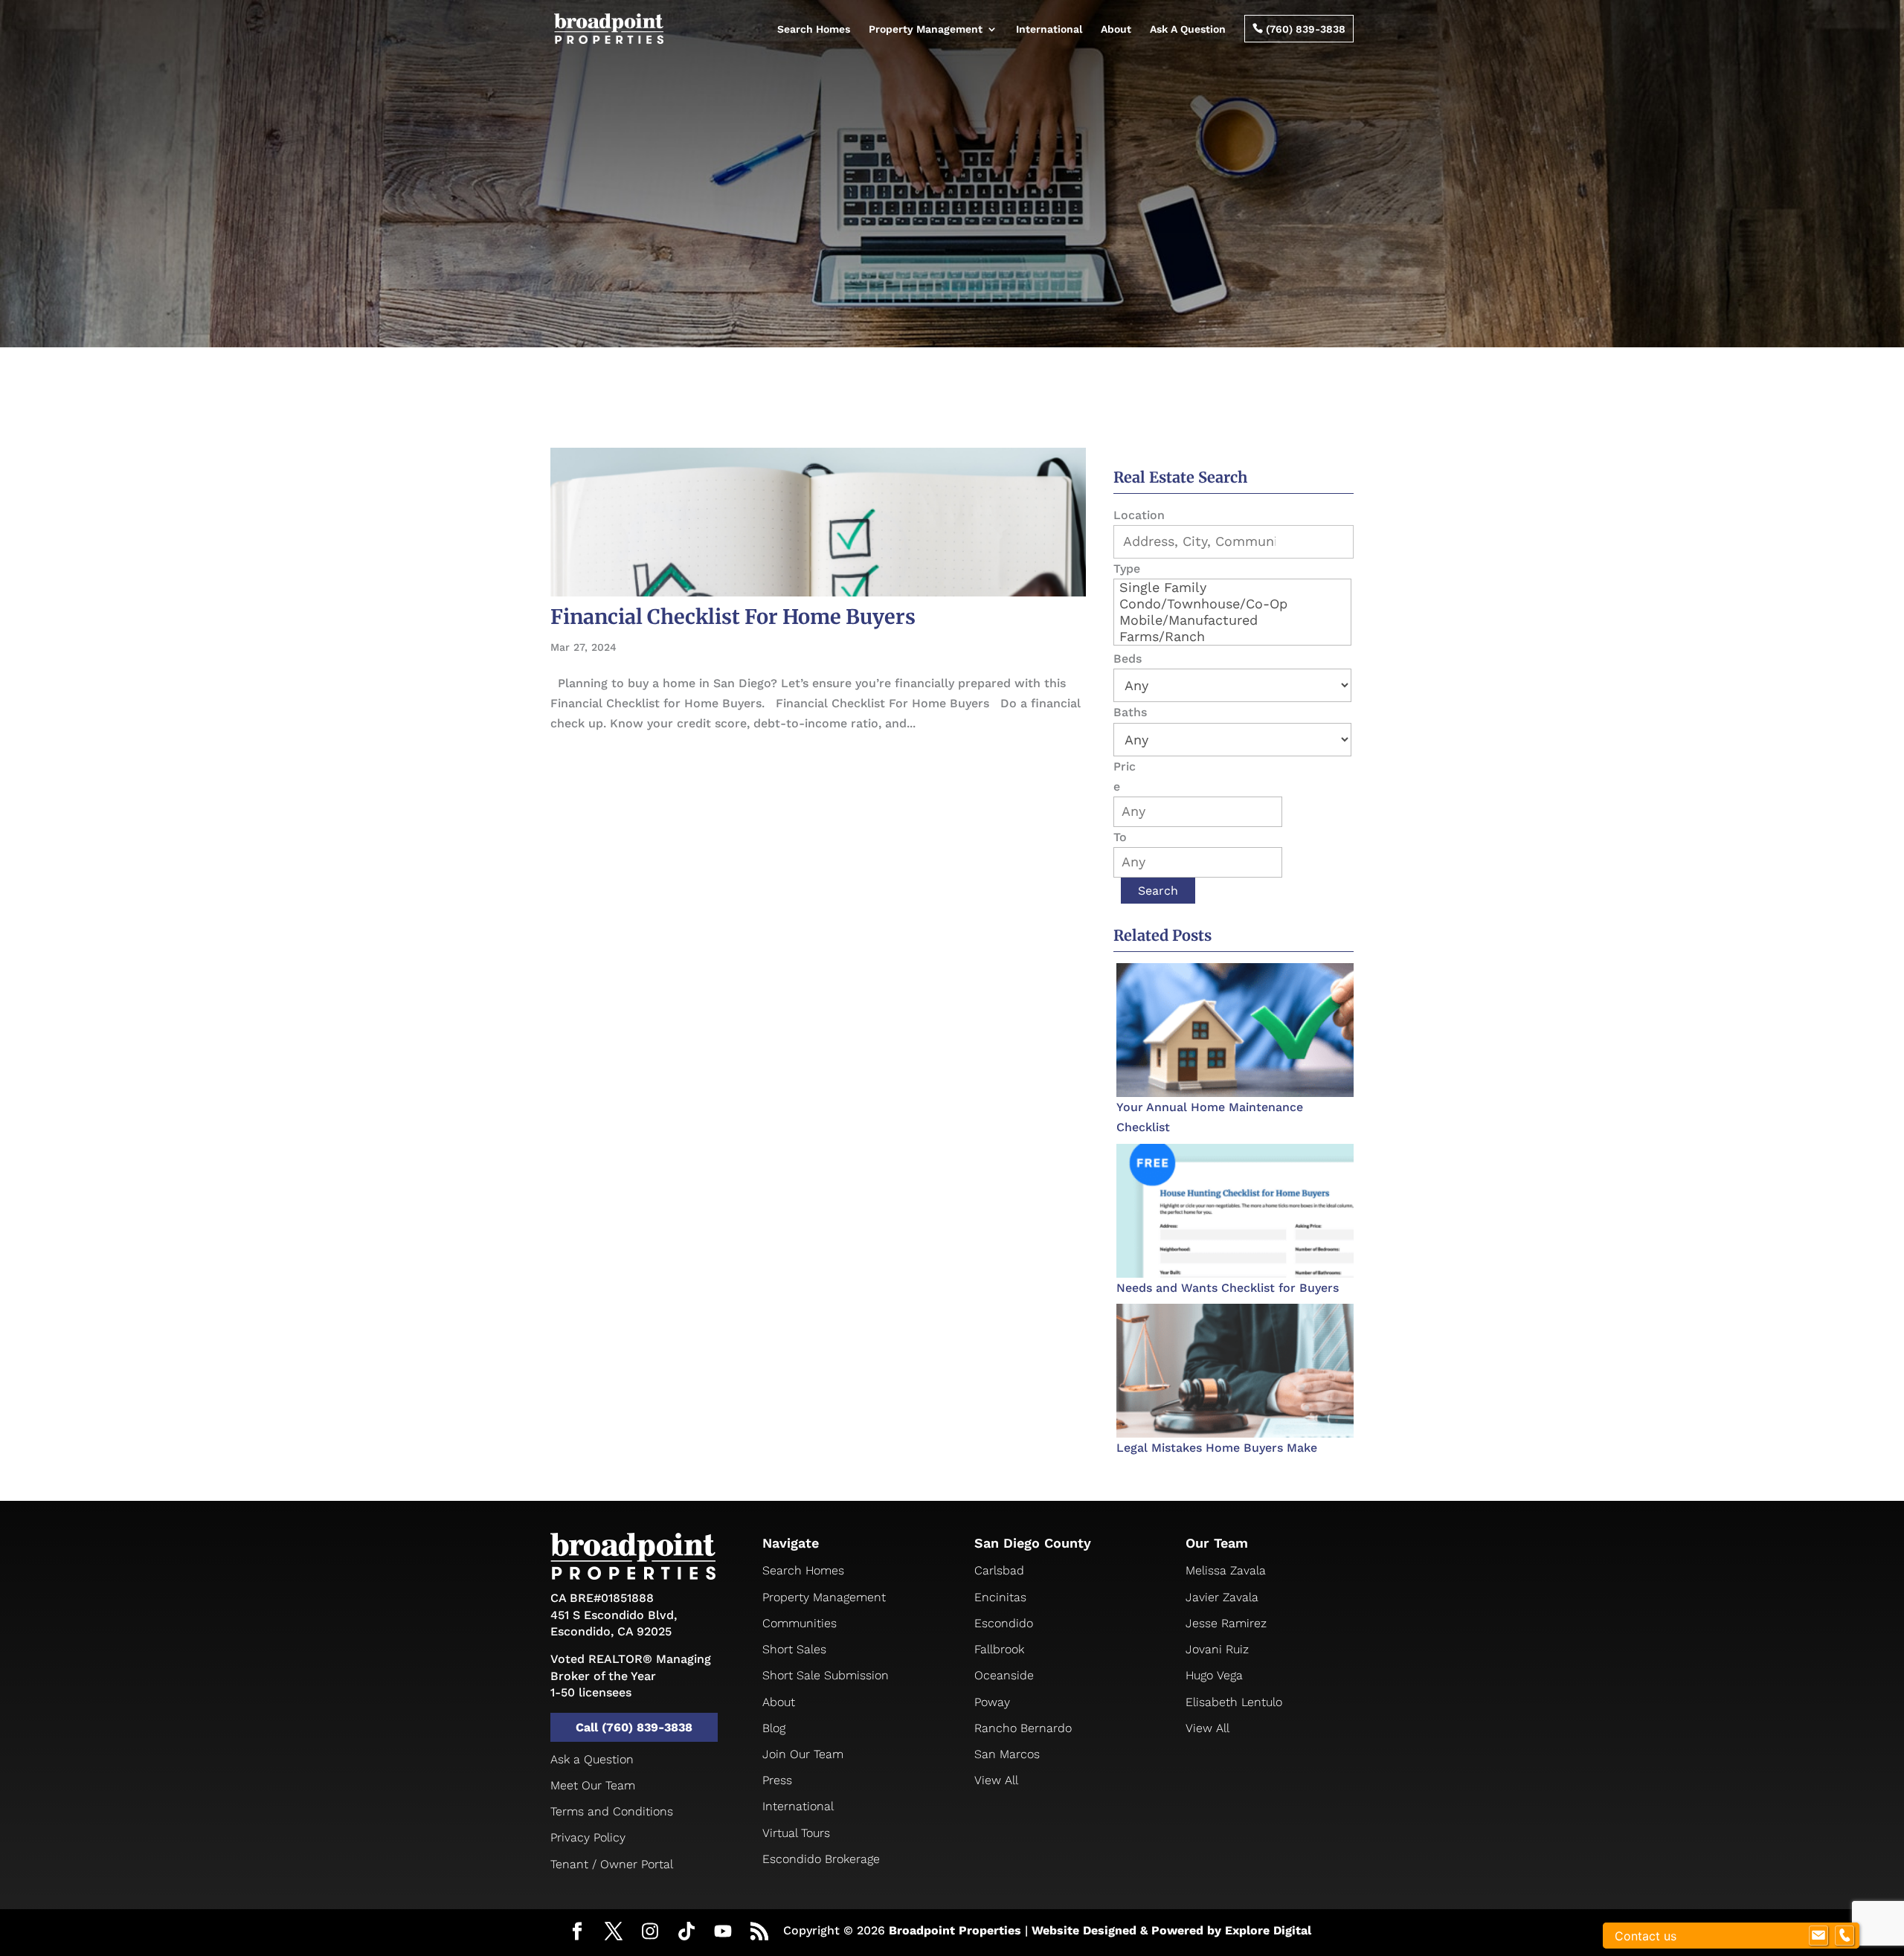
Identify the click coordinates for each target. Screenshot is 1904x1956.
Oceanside (1004, 1675)
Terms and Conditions (612, 1811)
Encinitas (1000, 1597)
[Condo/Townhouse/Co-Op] (1232, 604)
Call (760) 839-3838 (634, 1727)
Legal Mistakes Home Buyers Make (1217, 1448)
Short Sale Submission (826, 1675)
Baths (1130, 712)
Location (1139, 515)
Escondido (1004, 1623)
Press (777, 1780)
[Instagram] (650, 1932)
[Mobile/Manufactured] (1232, 620)
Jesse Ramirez (1226, 1623)
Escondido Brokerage (821, 1859)
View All (996, 1780)
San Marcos (1007, 1754)
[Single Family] (1232, 588)
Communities (800, 1623)
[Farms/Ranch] (1232, 637)
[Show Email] (1818, 1936)
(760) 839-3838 (1299, 29)
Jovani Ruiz (1217, 1649)
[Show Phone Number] (1844, 1936)
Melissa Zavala (1226, 1570)
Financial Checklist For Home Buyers (733, 617)
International (1049, 29)
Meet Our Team (593, 1785)
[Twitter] (614, 1933)
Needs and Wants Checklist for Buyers (1228, 1288)
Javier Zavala (1222, 1597)
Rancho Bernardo (1023, 1728)
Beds (1128, 659)
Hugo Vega (1214, 1675)
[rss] (759, 1933)
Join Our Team (803, 1754)
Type (1127, 569)
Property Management (926, 29)
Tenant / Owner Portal (612, 1864)
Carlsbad (999, 1570)
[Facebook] (577, 1933)
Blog (774, 1728)
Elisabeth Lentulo (1234, 1702)
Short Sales (794, 1649)
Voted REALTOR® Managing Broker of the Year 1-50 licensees (631, 1676)
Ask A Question (1188, 29)
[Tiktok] (686, 1932)
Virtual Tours (796, 1833)
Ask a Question (592, 1759)
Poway (992, 1702)
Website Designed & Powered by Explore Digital (1171, 1930)
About (1116, 29)
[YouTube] (723, 1932)
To (1120, 837)
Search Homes (814, 29)
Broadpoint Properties (955, 1930)
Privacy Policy (588, 1837)
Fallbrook (999, 1649)
